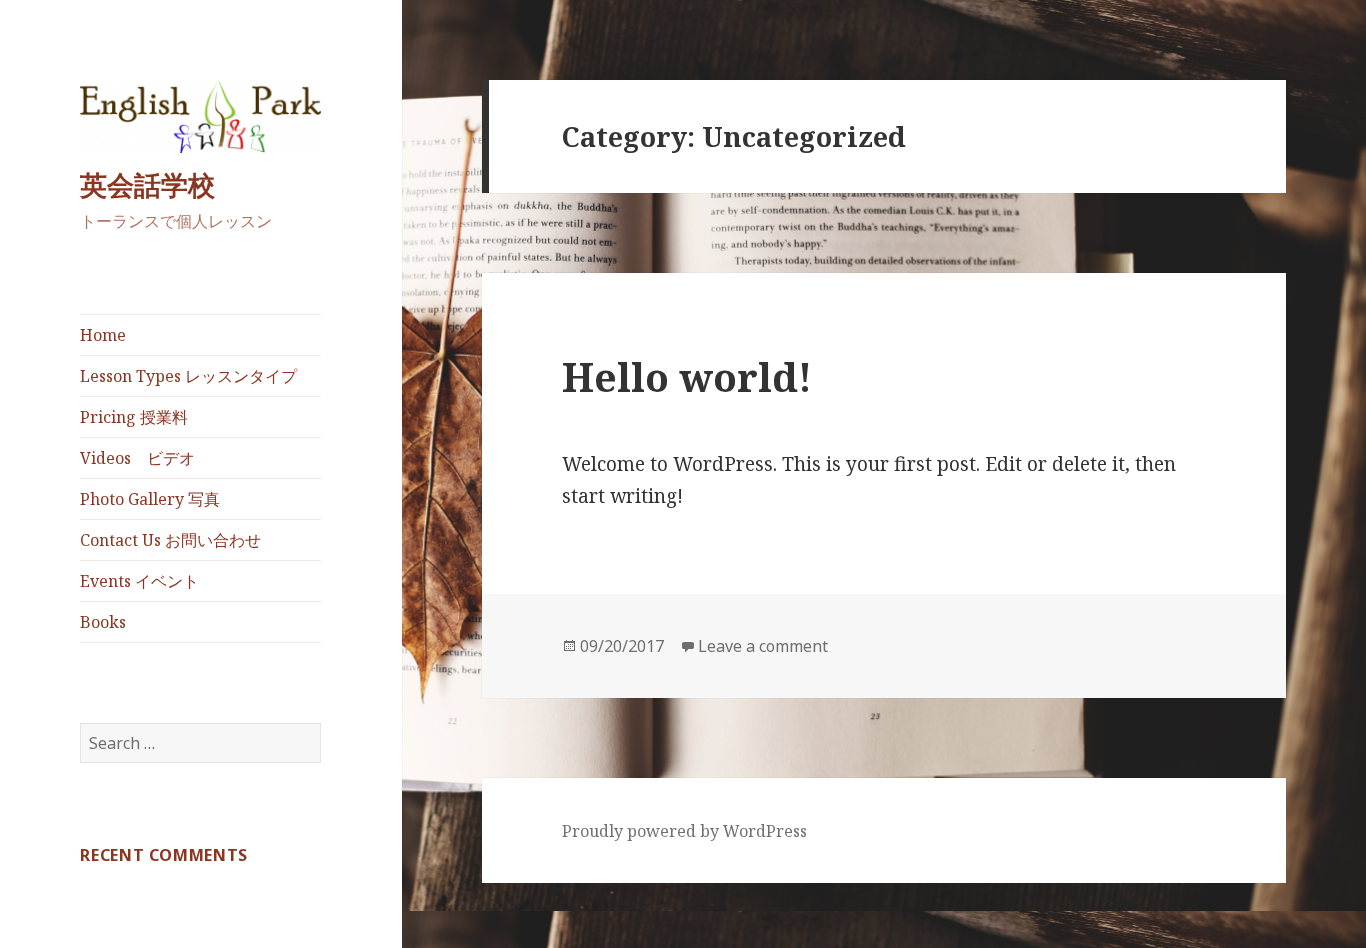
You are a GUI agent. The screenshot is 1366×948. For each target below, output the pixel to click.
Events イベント (139, 581)
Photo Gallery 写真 (150, 499)
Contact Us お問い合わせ (170, 540)
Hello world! (687, 376)
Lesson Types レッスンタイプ (188, 376)
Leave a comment (763, 646)
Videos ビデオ (137, 458)
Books (103, 622)
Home (103, 335)
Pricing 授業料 (134, 417)
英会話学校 (147, 184)
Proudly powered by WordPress (684, 831)
